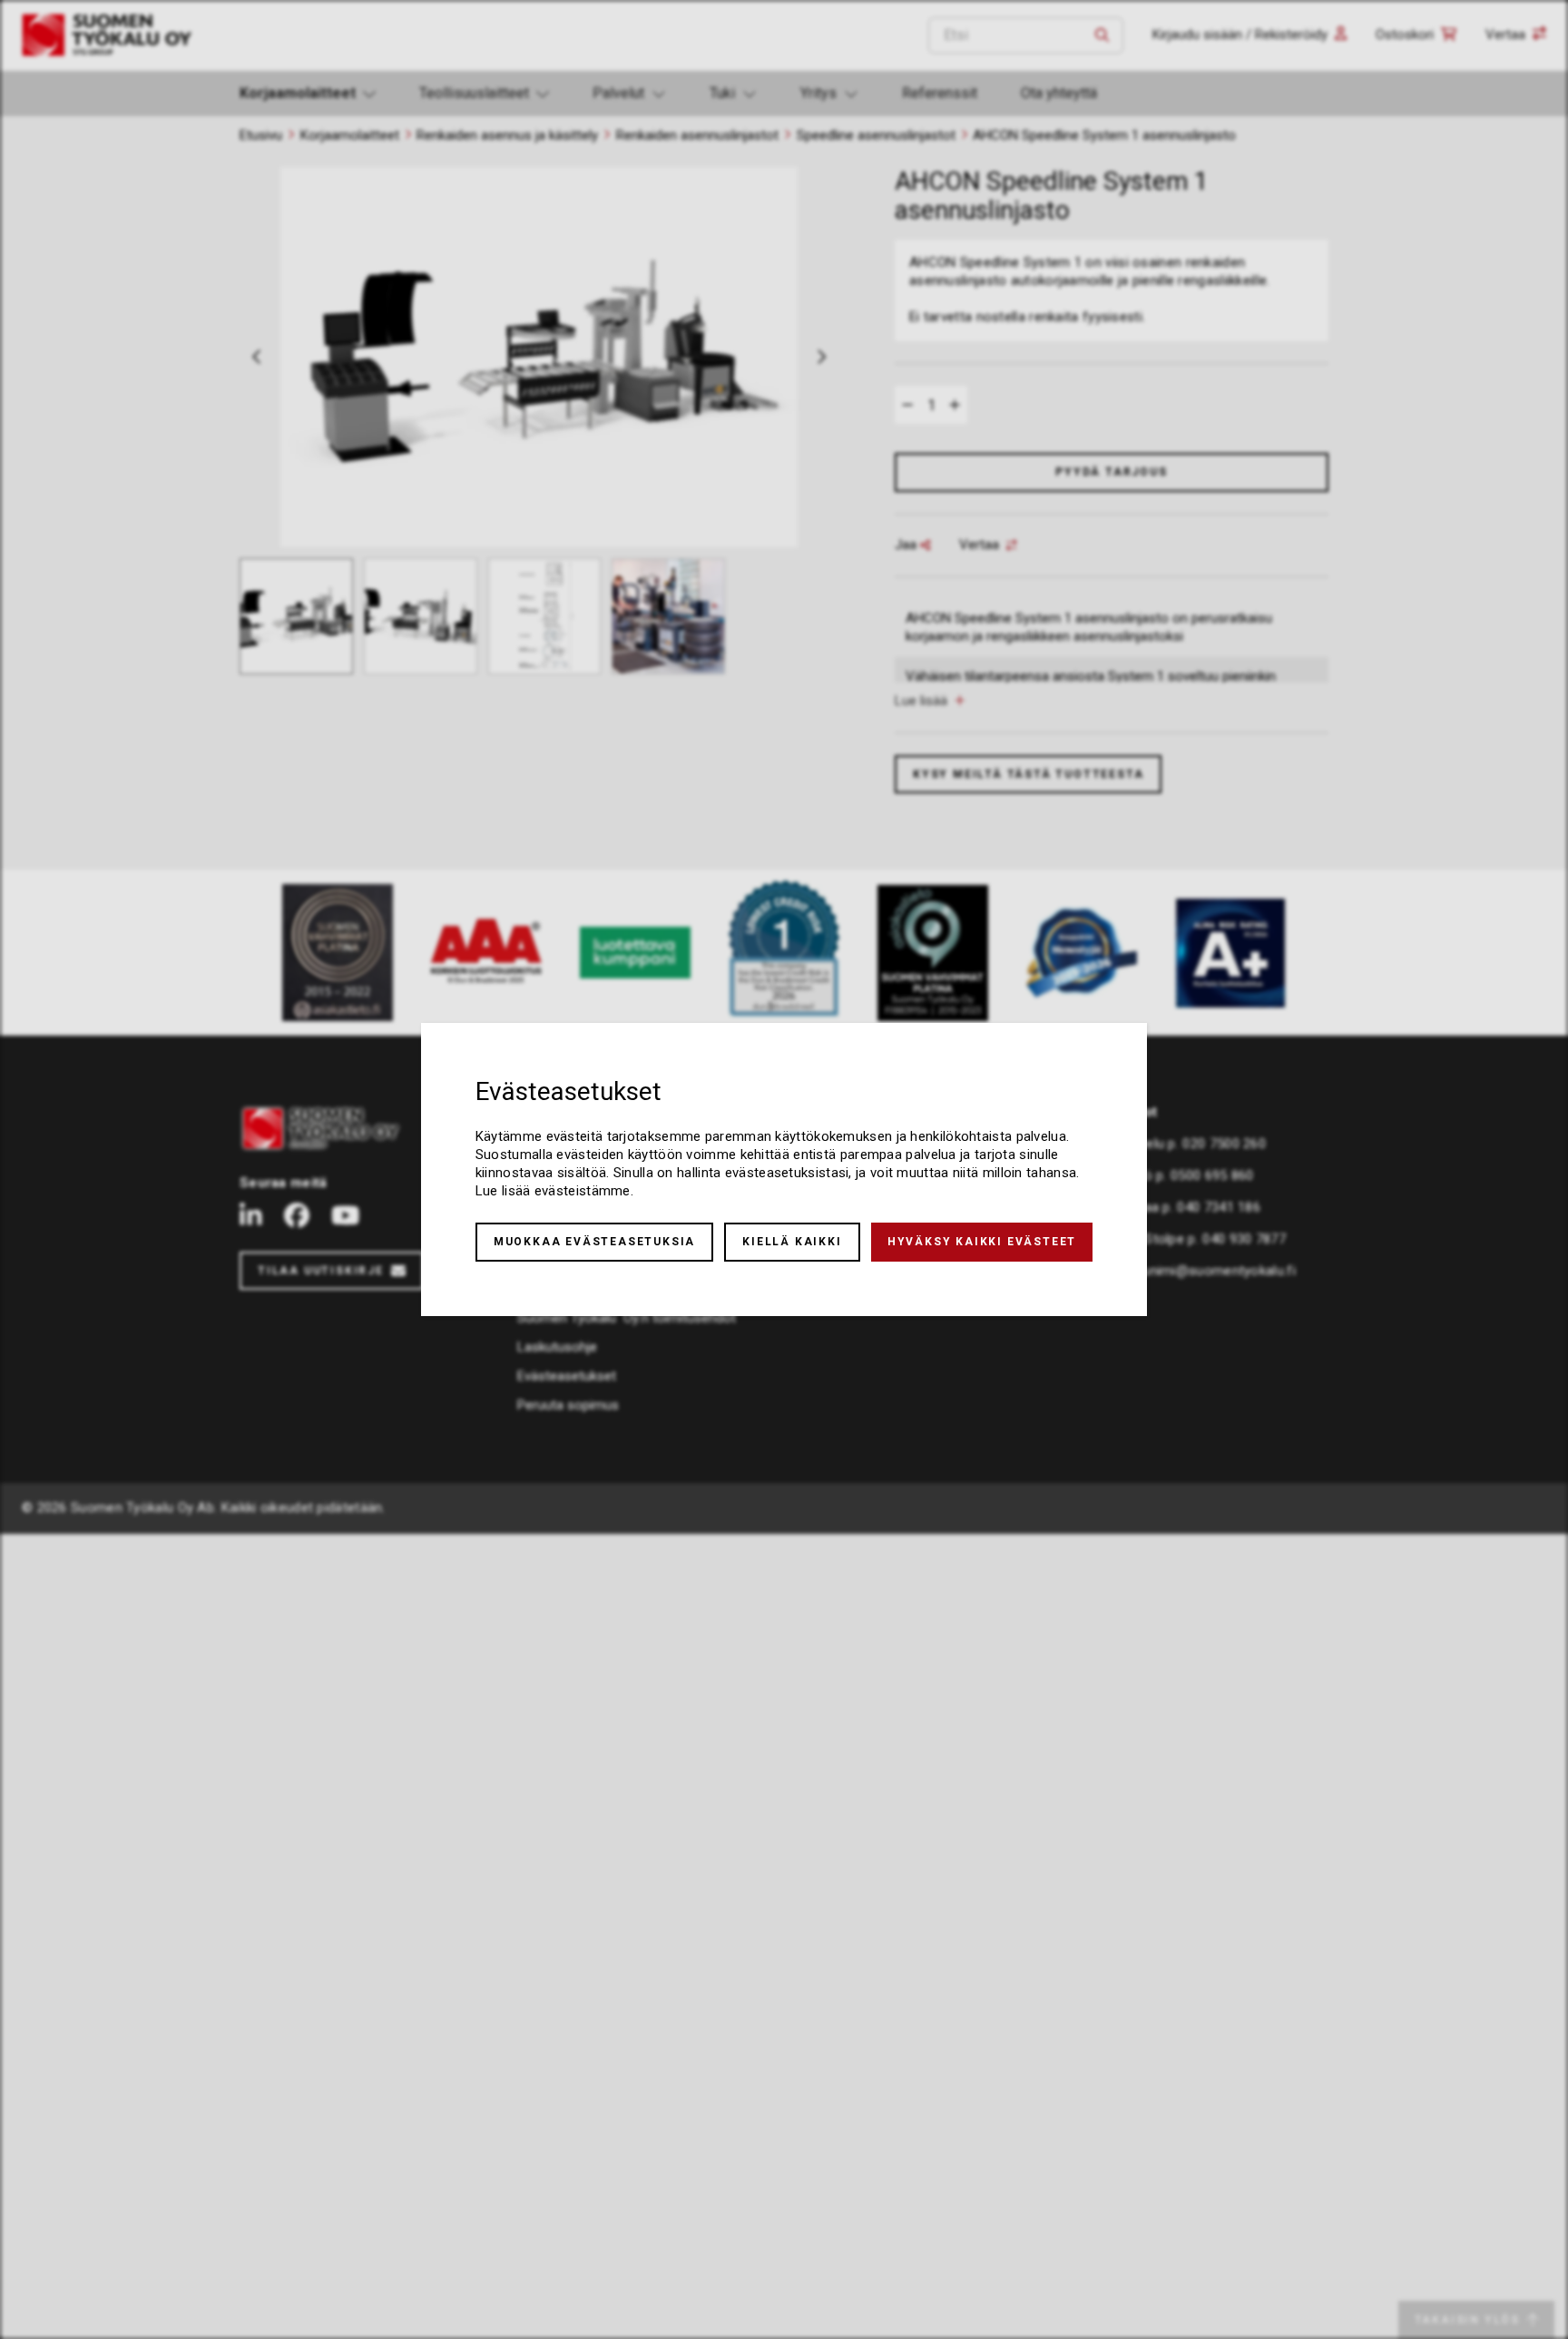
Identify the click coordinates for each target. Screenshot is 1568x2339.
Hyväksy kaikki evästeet (982, 1242)
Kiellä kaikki (792, 1242)
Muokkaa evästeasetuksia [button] (594, 1242)
